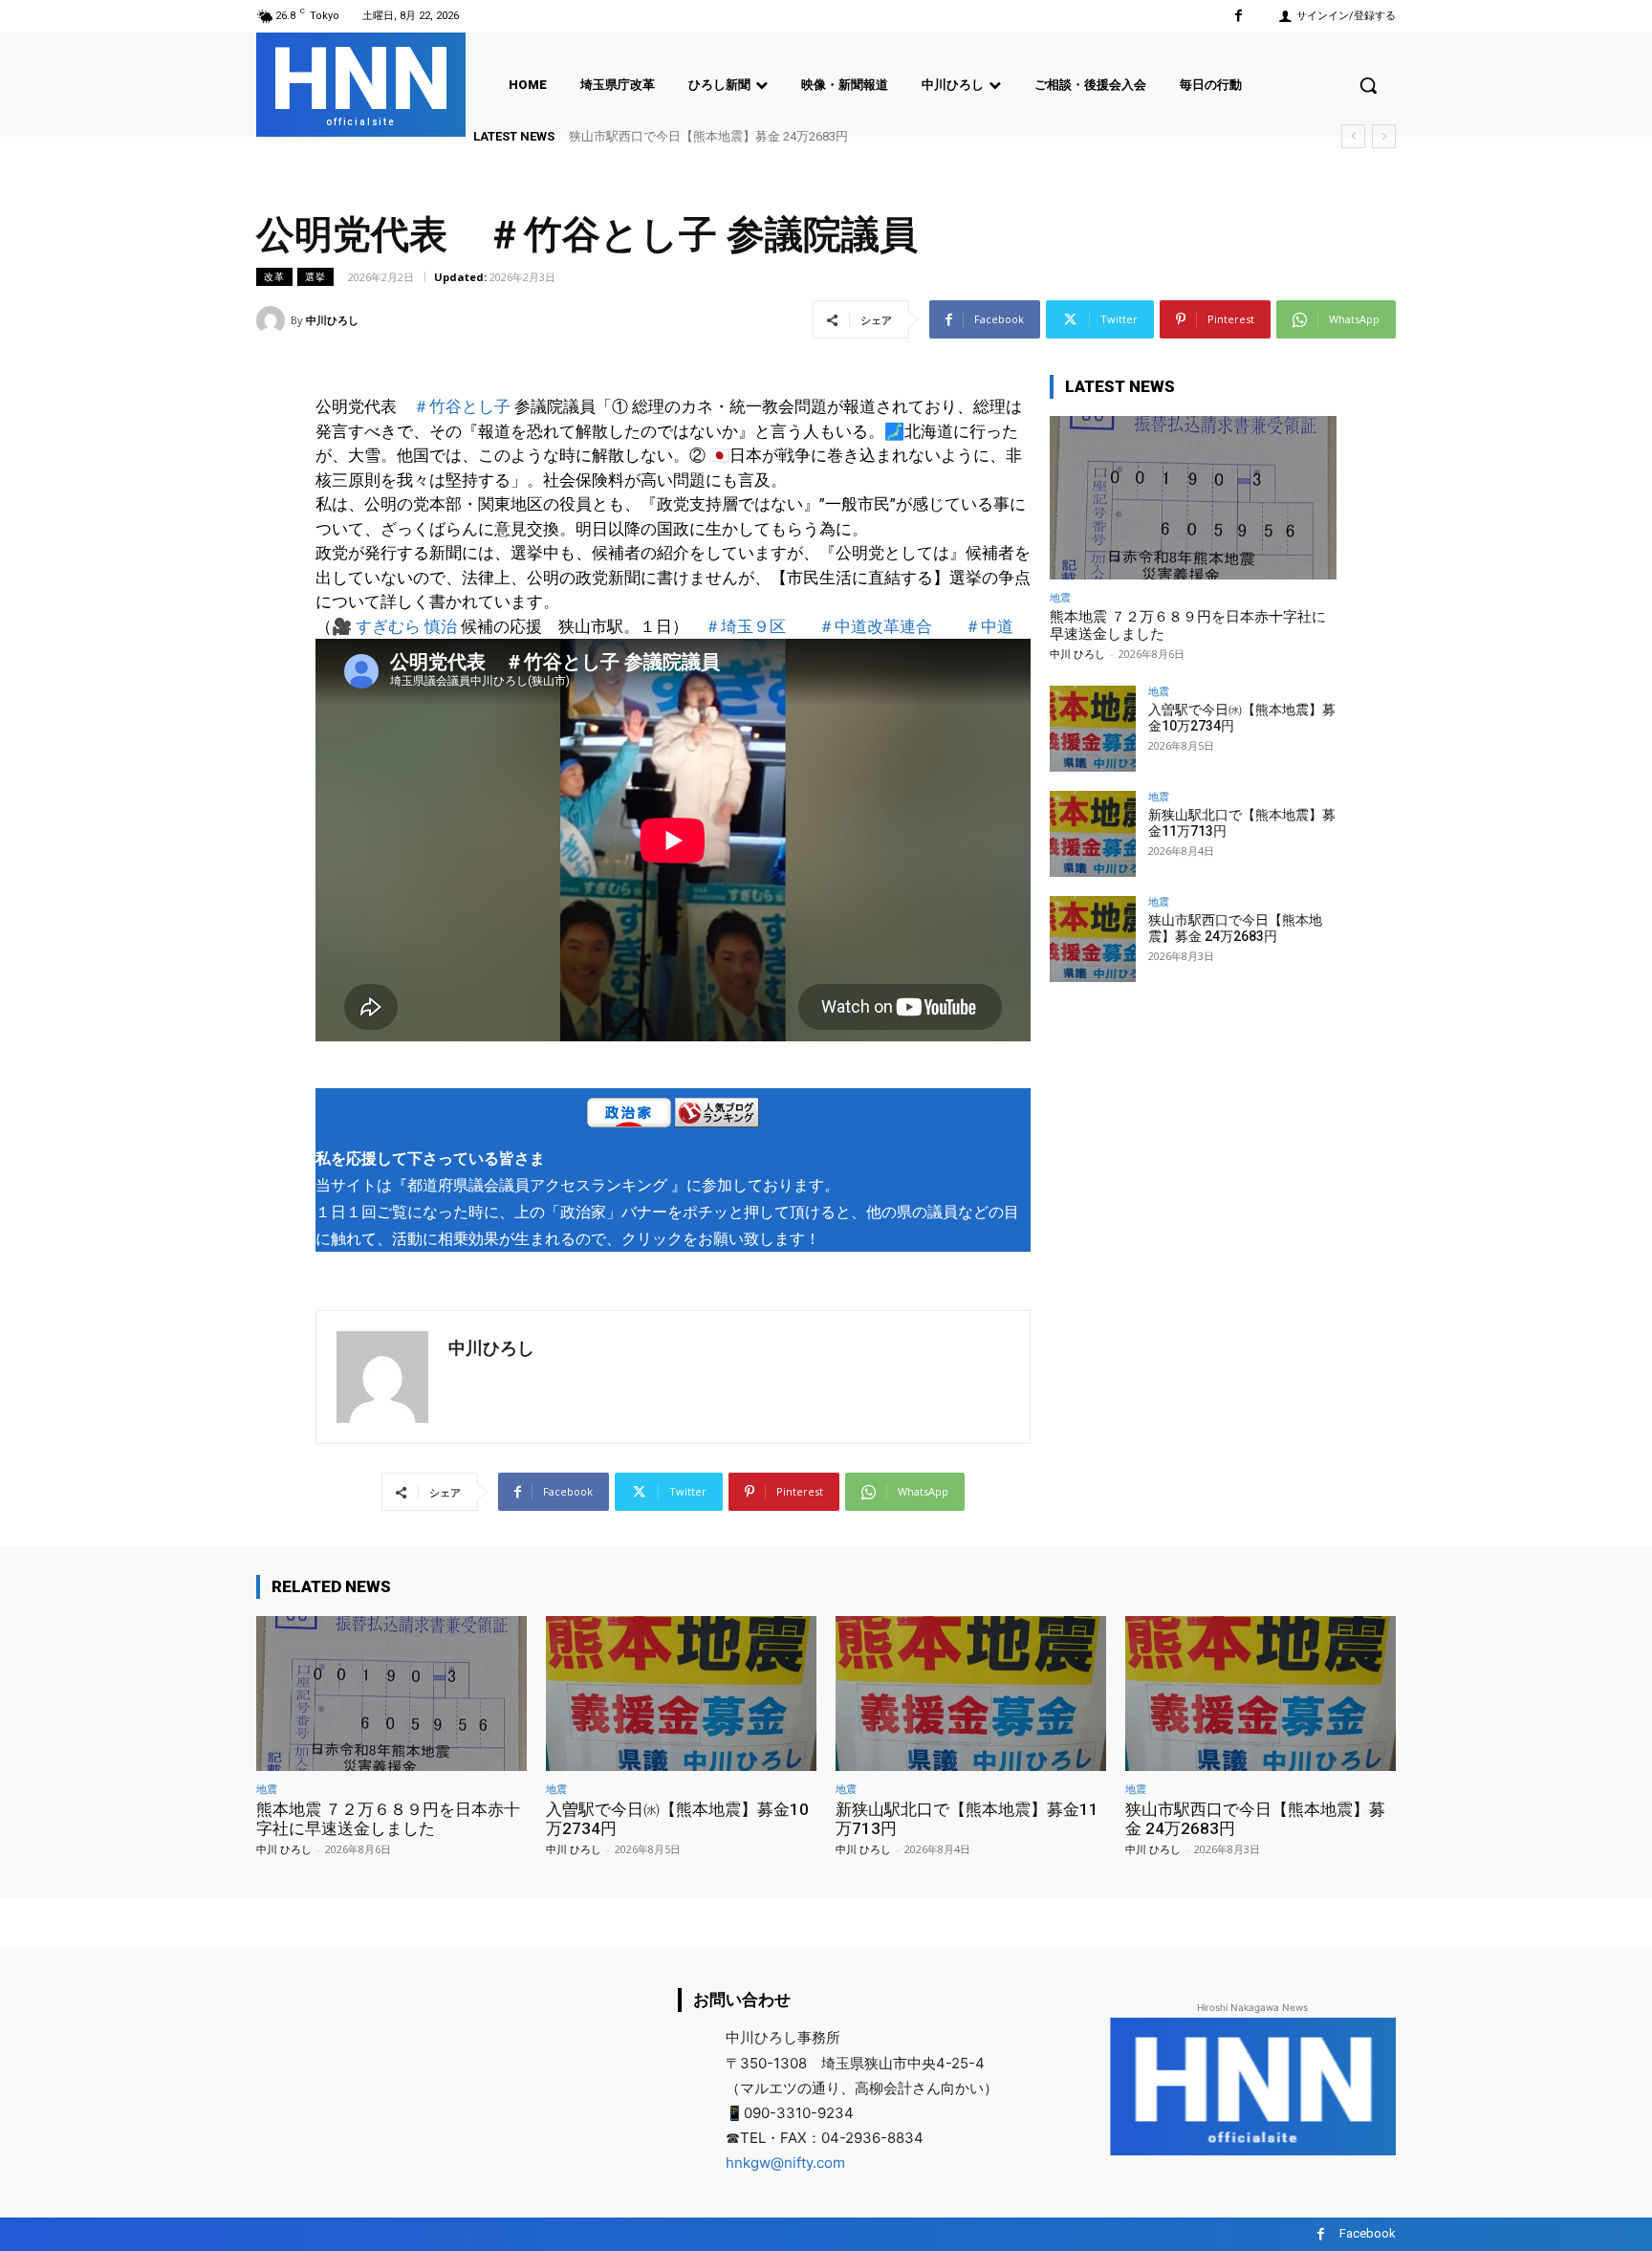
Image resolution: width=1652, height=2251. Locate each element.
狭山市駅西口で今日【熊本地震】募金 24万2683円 (708, 136)
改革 (274, 276)
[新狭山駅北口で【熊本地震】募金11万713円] (1093, 834)
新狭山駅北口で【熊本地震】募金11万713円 (967, 1819)
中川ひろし (332, 320)
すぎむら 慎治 (406, 626)
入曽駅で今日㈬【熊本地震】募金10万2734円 (677, 1819)
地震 (1060, 597)
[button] (1368, 85)
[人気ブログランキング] (717, 1116)
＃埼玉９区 (745, 626)
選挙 (315, 276)
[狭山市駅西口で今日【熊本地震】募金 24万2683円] (1093, 939)
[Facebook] (1239, 16)
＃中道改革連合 (875, 626)
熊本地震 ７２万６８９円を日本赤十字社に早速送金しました (388, 1819)
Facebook (1368, 2233)
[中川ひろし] (273, 320)
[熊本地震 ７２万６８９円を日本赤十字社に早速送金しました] (1193, 498)
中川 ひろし (1077, 654)
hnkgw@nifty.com (785, 2163)
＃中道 (989, 626)
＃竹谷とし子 (462, 406)
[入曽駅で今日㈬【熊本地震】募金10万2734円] (1093, 729)
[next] (1384, 136)
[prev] (1353, 136)
